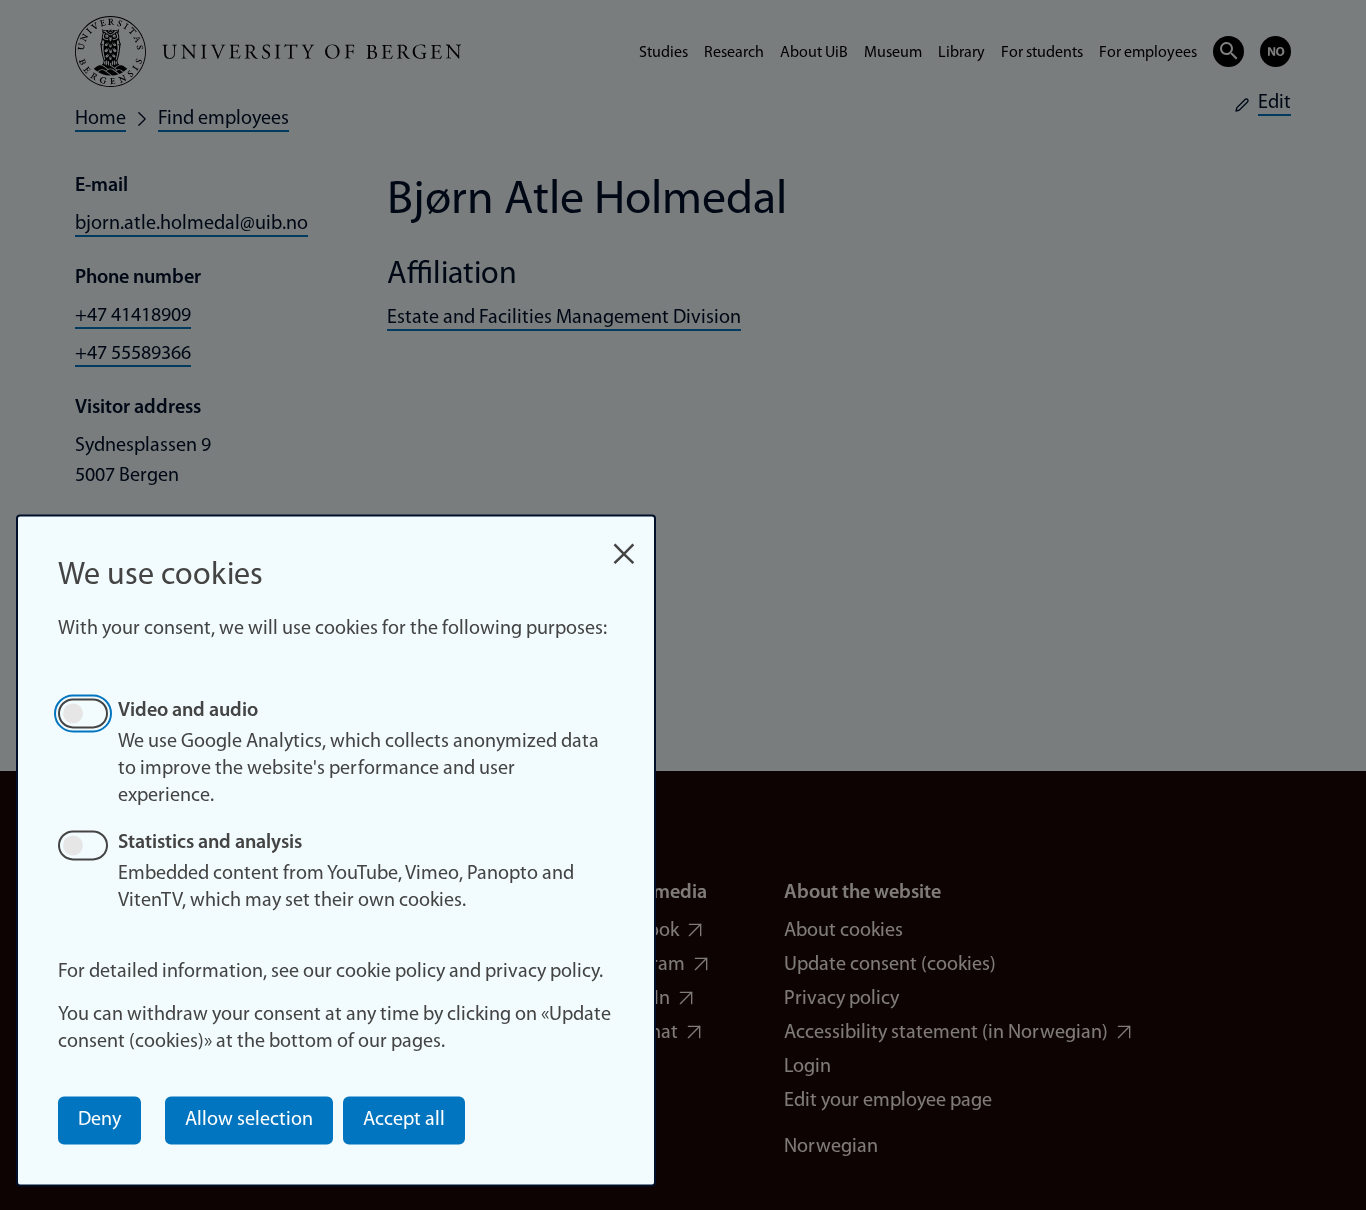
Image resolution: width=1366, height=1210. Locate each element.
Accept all (404, 1120)
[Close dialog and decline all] (624, 543)
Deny (99, 1120)
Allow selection (249, 1120)
